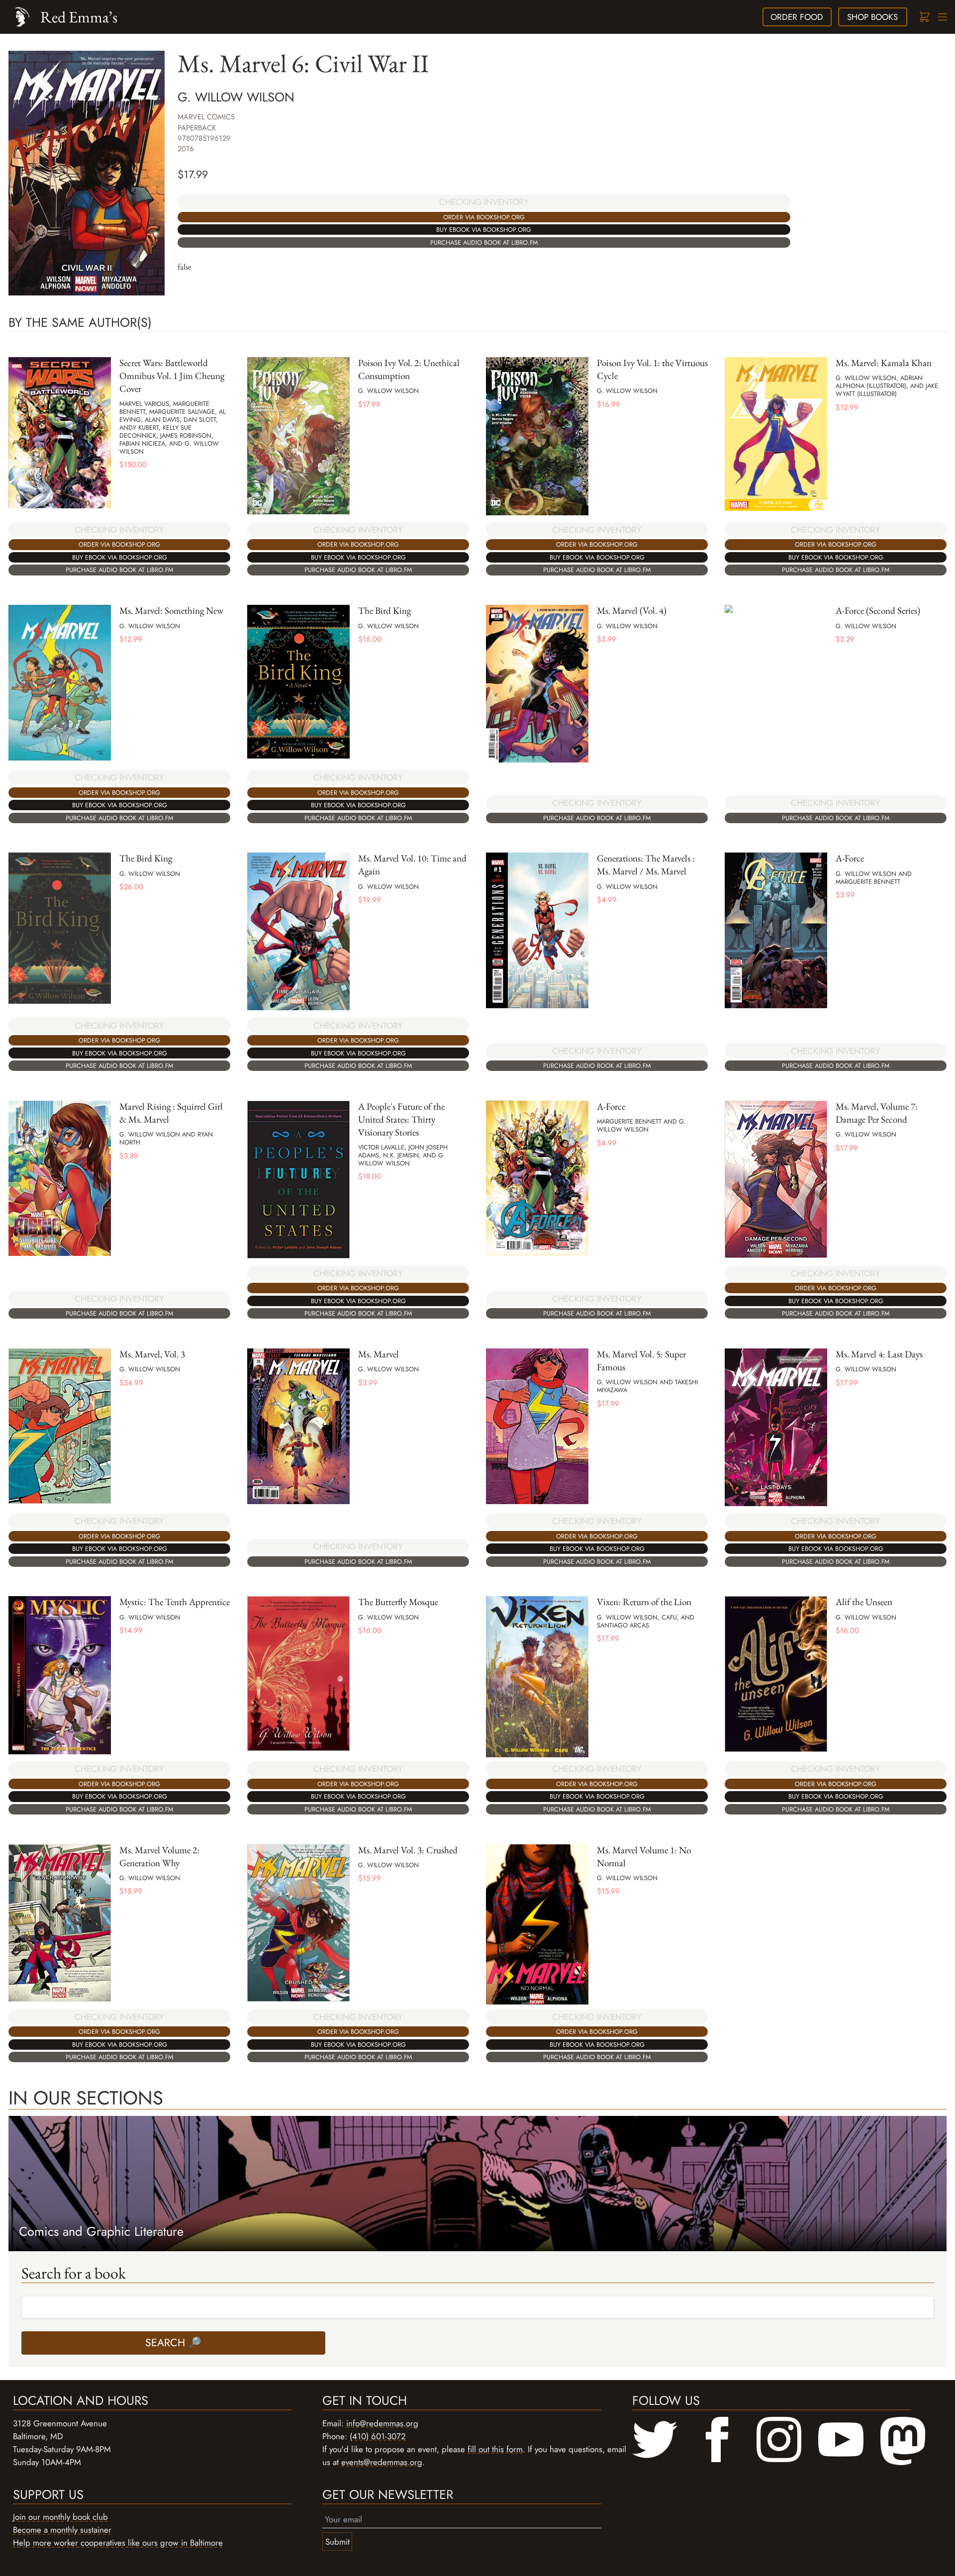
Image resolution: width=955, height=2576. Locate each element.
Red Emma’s (79, 17)
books (872, 17)
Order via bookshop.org (484, 217)
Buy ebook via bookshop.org (484, 230)
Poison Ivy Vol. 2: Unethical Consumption (409, 369)
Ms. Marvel (379, 1354)
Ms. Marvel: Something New (171, 611)
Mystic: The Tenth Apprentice (175, 1602)
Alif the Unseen (864, 1602)
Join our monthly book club (60, 2517)
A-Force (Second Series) (878, 611)
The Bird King (384, 611)
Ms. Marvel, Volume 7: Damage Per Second (877, 1113)
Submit (337, 2542)
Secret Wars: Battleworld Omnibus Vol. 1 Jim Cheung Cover (172, 376)
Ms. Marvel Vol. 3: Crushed (408, 1850)
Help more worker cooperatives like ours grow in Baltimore (118, 2543)
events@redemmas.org (382, 2462)
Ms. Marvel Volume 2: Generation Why (159, 1857)
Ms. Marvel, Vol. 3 (152, 1354)
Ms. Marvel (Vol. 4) (632, 611)
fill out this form (495, 2449)
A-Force (850, 858)
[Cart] (924, 17)
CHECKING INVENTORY (484, 202)
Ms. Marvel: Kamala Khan (884, 363)
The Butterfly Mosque (398, 1602)
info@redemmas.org (382, 2423)
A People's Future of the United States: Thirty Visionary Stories (401, 1119)
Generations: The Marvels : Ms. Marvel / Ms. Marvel (646, 865)
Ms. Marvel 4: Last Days (879, 1354)
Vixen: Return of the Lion (644, 1602)
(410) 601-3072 (378, 2436)
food (797, 17)
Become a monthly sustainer (62, 2530)
